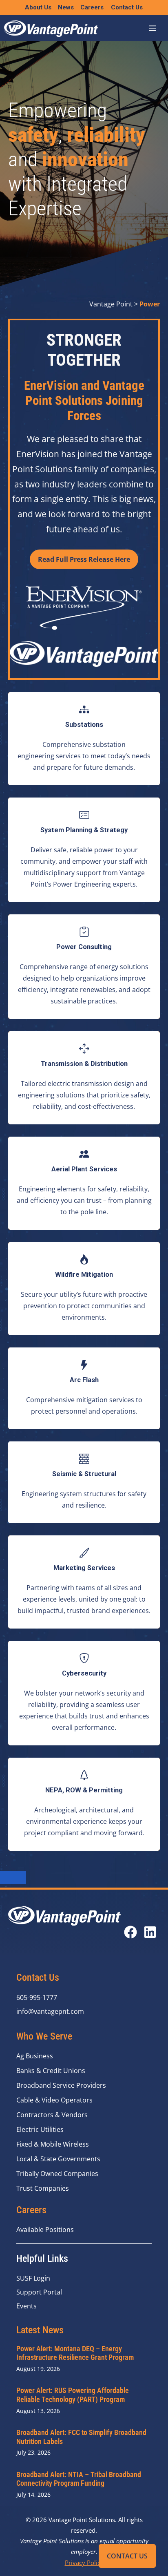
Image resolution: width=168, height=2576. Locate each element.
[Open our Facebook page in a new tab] (130, 1932)
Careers (92, 7)
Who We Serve (44, 2036)
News (66, 7)
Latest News (40, 2330)
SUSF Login (33, 2278)
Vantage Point (111, 304)
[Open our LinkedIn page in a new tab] (150, 1932)
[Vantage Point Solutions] (51, 29)
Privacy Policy (84, 2563)
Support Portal (39, 2292)
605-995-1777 (37, 1997)
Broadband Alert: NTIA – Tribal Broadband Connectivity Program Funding (79, 2479)
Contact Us (127, 2556)
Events (27, 2306)
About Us (38, 7)
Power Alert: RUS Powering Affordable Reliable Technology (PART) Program (73, 2395)
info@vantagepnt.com (50, 2011)
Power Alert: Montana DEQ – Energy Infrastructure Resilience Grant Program (75, 2353)
